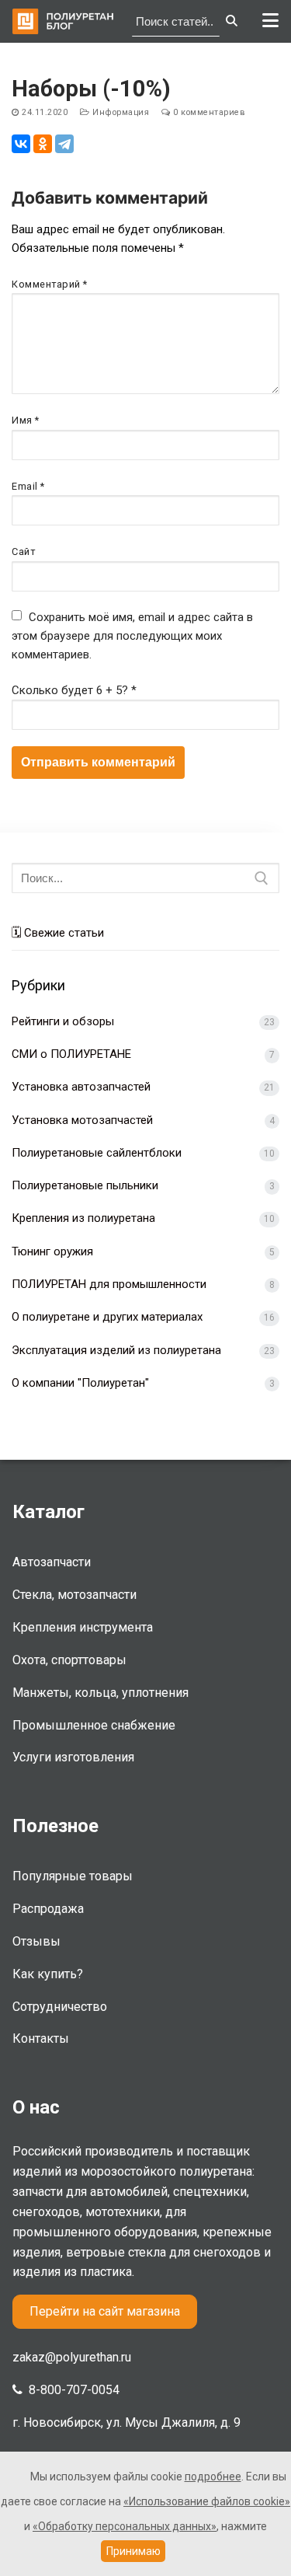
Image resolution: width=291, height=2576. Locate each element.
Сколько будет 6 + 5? (74, 690)
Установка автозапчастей (81, 1087)
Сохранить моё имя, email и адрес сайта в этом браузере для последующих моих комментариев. (132, 636)
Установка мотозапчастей (82, 1120)
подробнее (213, 2477)
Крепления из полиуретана (83, 1218)
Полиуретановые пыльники (85, 1185)
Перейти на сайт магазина (105, 2311)
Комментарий (50, 284)
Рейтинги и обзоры (63, 1021)
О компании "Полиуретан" (80, 1383)
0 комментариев (208, 112)
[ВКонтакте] (21, 144)
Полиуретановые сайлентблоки (97, 1153)
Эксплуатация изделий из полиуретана (116, 1350)
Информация (120, 112)
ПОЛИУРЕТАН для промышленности (109, 1284)
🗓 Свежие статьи (58, 933)
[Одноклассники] (43, 144)
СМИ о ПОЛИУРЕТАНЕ (71, 1054)
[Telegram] (64, 144)
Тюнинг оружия (52, 1251)
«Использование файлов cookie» (207, 2501)
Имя (26, 420)
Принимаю (133, 2551)
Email (28, 486)
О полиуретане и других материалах (107, 1317)
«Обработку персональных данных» (125, 2526)
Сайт (23, 552)
